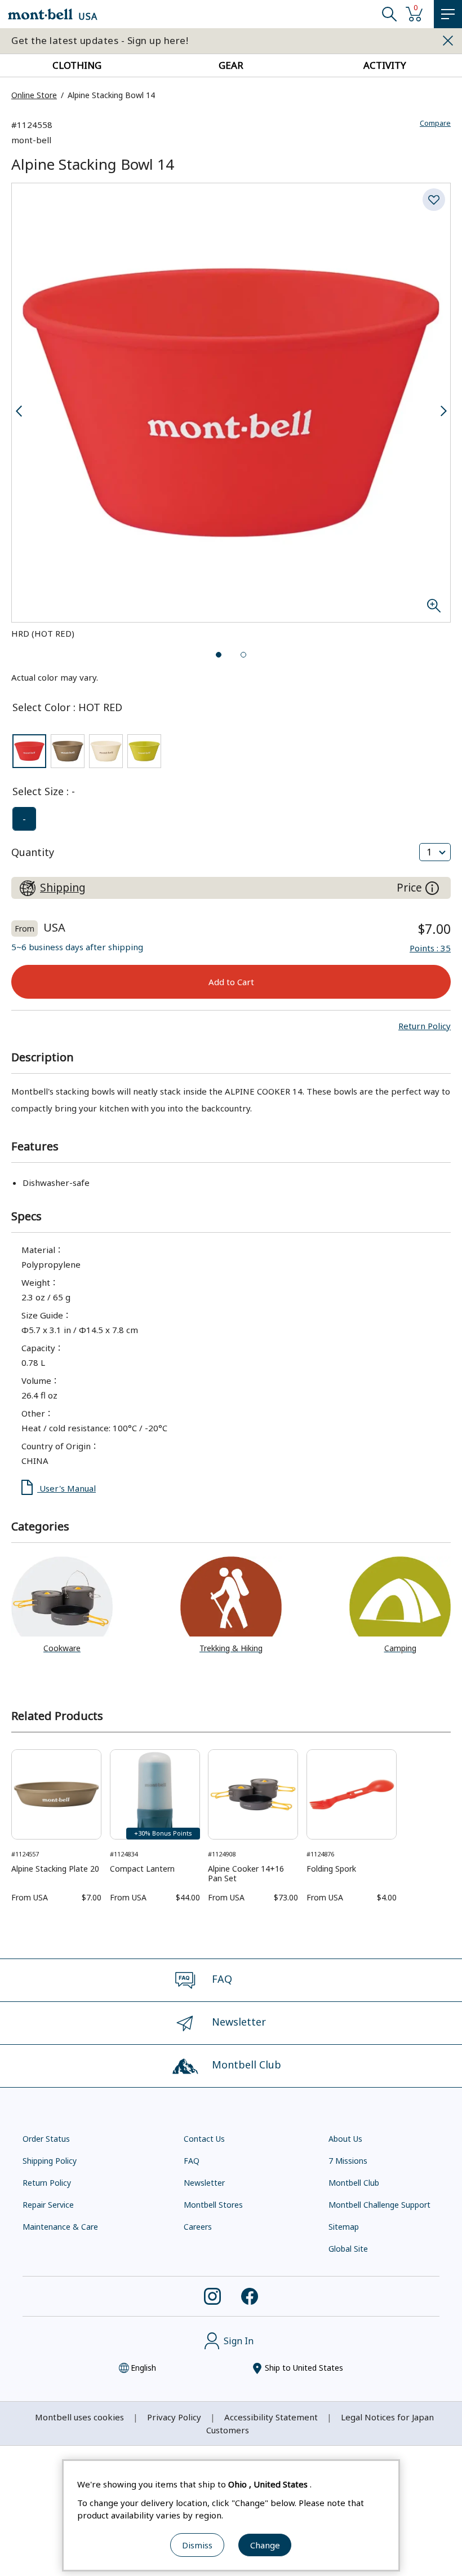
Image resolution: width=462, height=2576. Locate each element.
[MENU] (448, 14)
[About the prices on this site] (432, 888)
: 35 (430, 948)
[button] (425, 1026)
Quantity (33, 852)
